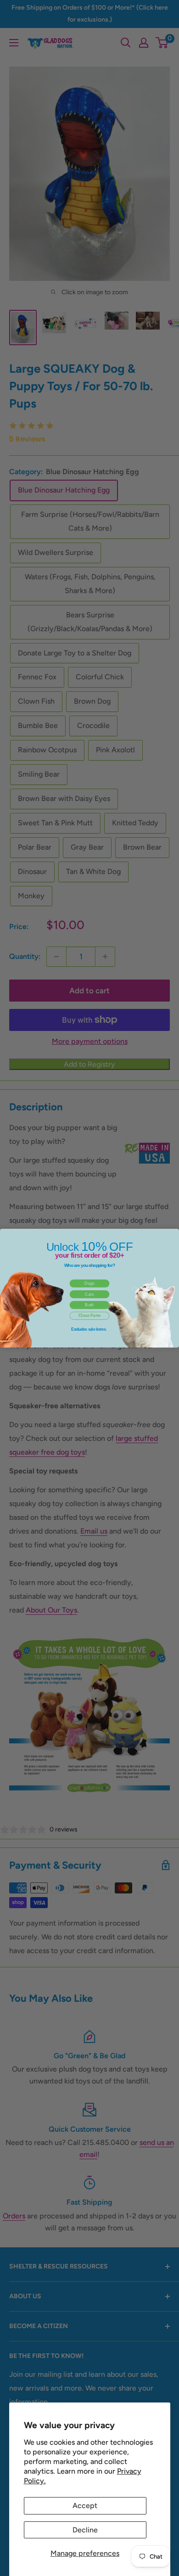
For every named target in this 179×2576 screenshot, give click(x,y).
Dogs (89, 1283)
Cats (89, 1294)
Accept (85, 2506)
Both (89, 1305)
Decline (85, 2530)
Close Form (89, 1316)
